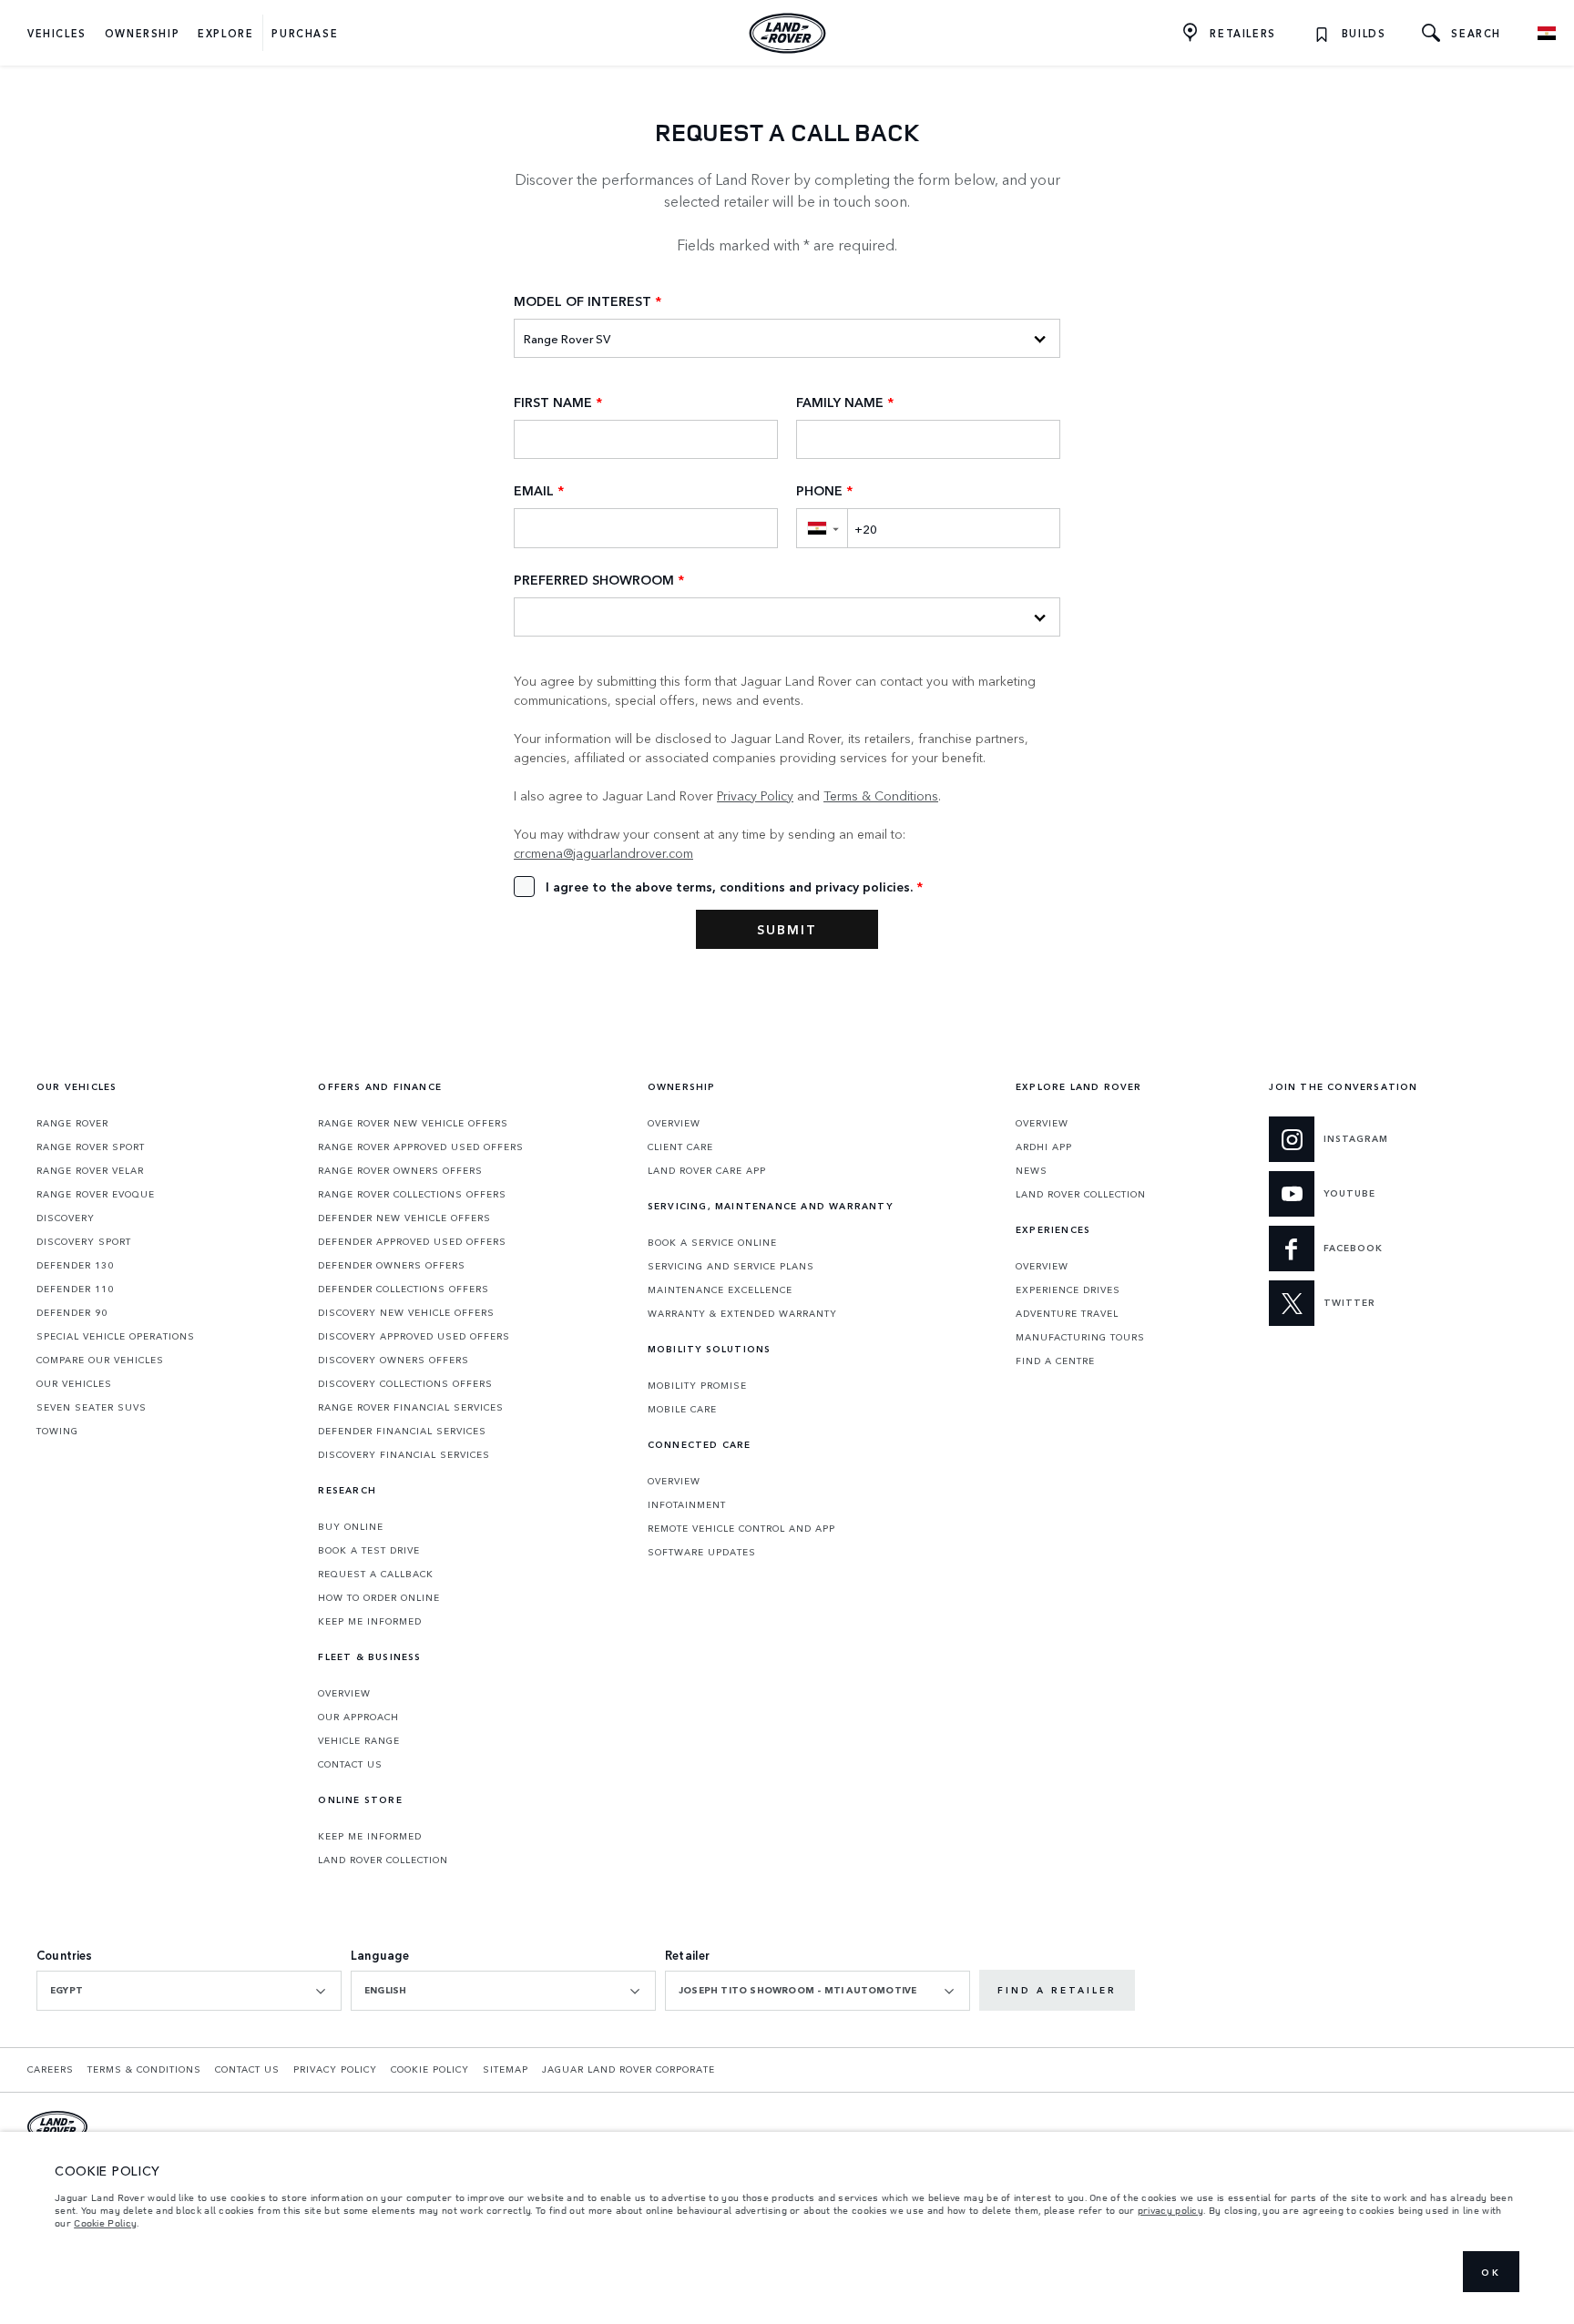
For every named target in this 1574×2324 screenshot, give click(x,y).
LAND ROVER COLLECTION (383, 1860)
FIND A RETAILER (1057, 1990)
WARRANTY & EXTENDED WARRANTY (742, 1313)
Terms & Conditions (881, 795)
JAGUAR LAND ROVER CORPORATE (629, 2069)
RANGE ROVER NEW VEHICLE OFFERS (413, 1123)
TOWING (57, 1431)
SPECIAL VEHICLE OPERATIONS (116, 1336)
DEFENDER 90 (72, 1312)
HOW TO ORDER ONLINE (379, 1597)
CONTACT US (350, 1764)
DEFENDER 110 (75, 1289)
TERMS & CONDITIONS (144, 2069)
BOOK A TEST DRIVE (369, 1550)
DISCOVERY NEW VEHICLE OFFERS (406, 1312)
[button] (822, 528)
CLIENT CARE (680, 1147)
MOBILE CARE (682, 1409)
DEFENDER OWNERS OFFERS (392, 1265)
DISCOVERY (66, 1218)
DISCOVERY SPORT (84, 1241)
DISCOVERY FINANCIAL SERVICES (404, 1454)
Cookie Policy (105, 2223)
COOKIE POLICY (430, 2069)
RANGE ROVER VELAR (90, 1170)
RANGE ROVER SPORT (91, 1147)
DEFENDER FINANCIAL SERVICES (402, 1431)
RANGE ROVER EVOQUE (96, 1194)
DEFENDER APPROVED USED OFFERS (412, 1241)
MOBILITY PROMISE (697, 1385)
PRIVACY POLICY (335, 2069)
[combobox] (189, 1991)
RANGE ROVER (72, 1123)
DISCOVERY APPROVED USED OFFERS (414, 1336)
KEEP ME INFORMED (370, 1621)
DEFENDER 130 (75, 1265)
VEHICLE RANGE (359, 1740)
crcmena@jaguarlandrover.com (603, 852)
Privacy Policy (755, 795)
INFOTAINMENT (687, 1504)
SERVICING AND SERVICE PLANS (731, 1266)
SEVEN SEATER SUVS (92, 1407)
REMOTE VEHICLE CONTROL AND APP (741, 1528)
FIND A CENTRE (1055, 1361)
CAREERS (51, 2069)
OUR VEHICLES (74, 1383)
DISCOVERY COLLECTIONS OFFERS (405, 1383)
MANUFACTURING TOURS (1080, 1337)
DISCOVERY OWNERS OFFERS (393, 1360)
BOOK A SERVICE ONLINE (712, 1242)
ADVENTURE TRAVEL (1067, 1313)
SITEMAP (506, 2069)
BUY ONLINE (351, 1526)
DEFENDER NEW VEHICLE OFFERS (404, 1218)
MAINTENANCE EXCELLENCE (720, 1289)
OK (1491, 2272)
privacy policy (1170, 2210)
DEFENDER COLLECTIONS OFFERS (404, 1289)
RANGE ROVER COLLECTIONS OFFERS (412, 1194)
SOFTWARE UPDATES (702, 1552)
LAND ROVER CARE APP (707, 1170)
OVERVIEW (344, 1693)
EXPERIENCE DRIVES (1068, 1289)
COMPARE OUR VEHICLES (100, 1360)
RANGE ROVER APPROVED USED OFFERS (421, 1147)
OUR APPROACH (358, 1717)
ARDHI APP (1044, 1147)
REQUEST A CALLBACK (376, 1574)
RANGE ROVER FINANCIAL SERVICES (411, 1407)
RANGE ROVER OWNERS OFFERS (400, 1170)
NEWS (1032, 1170)
